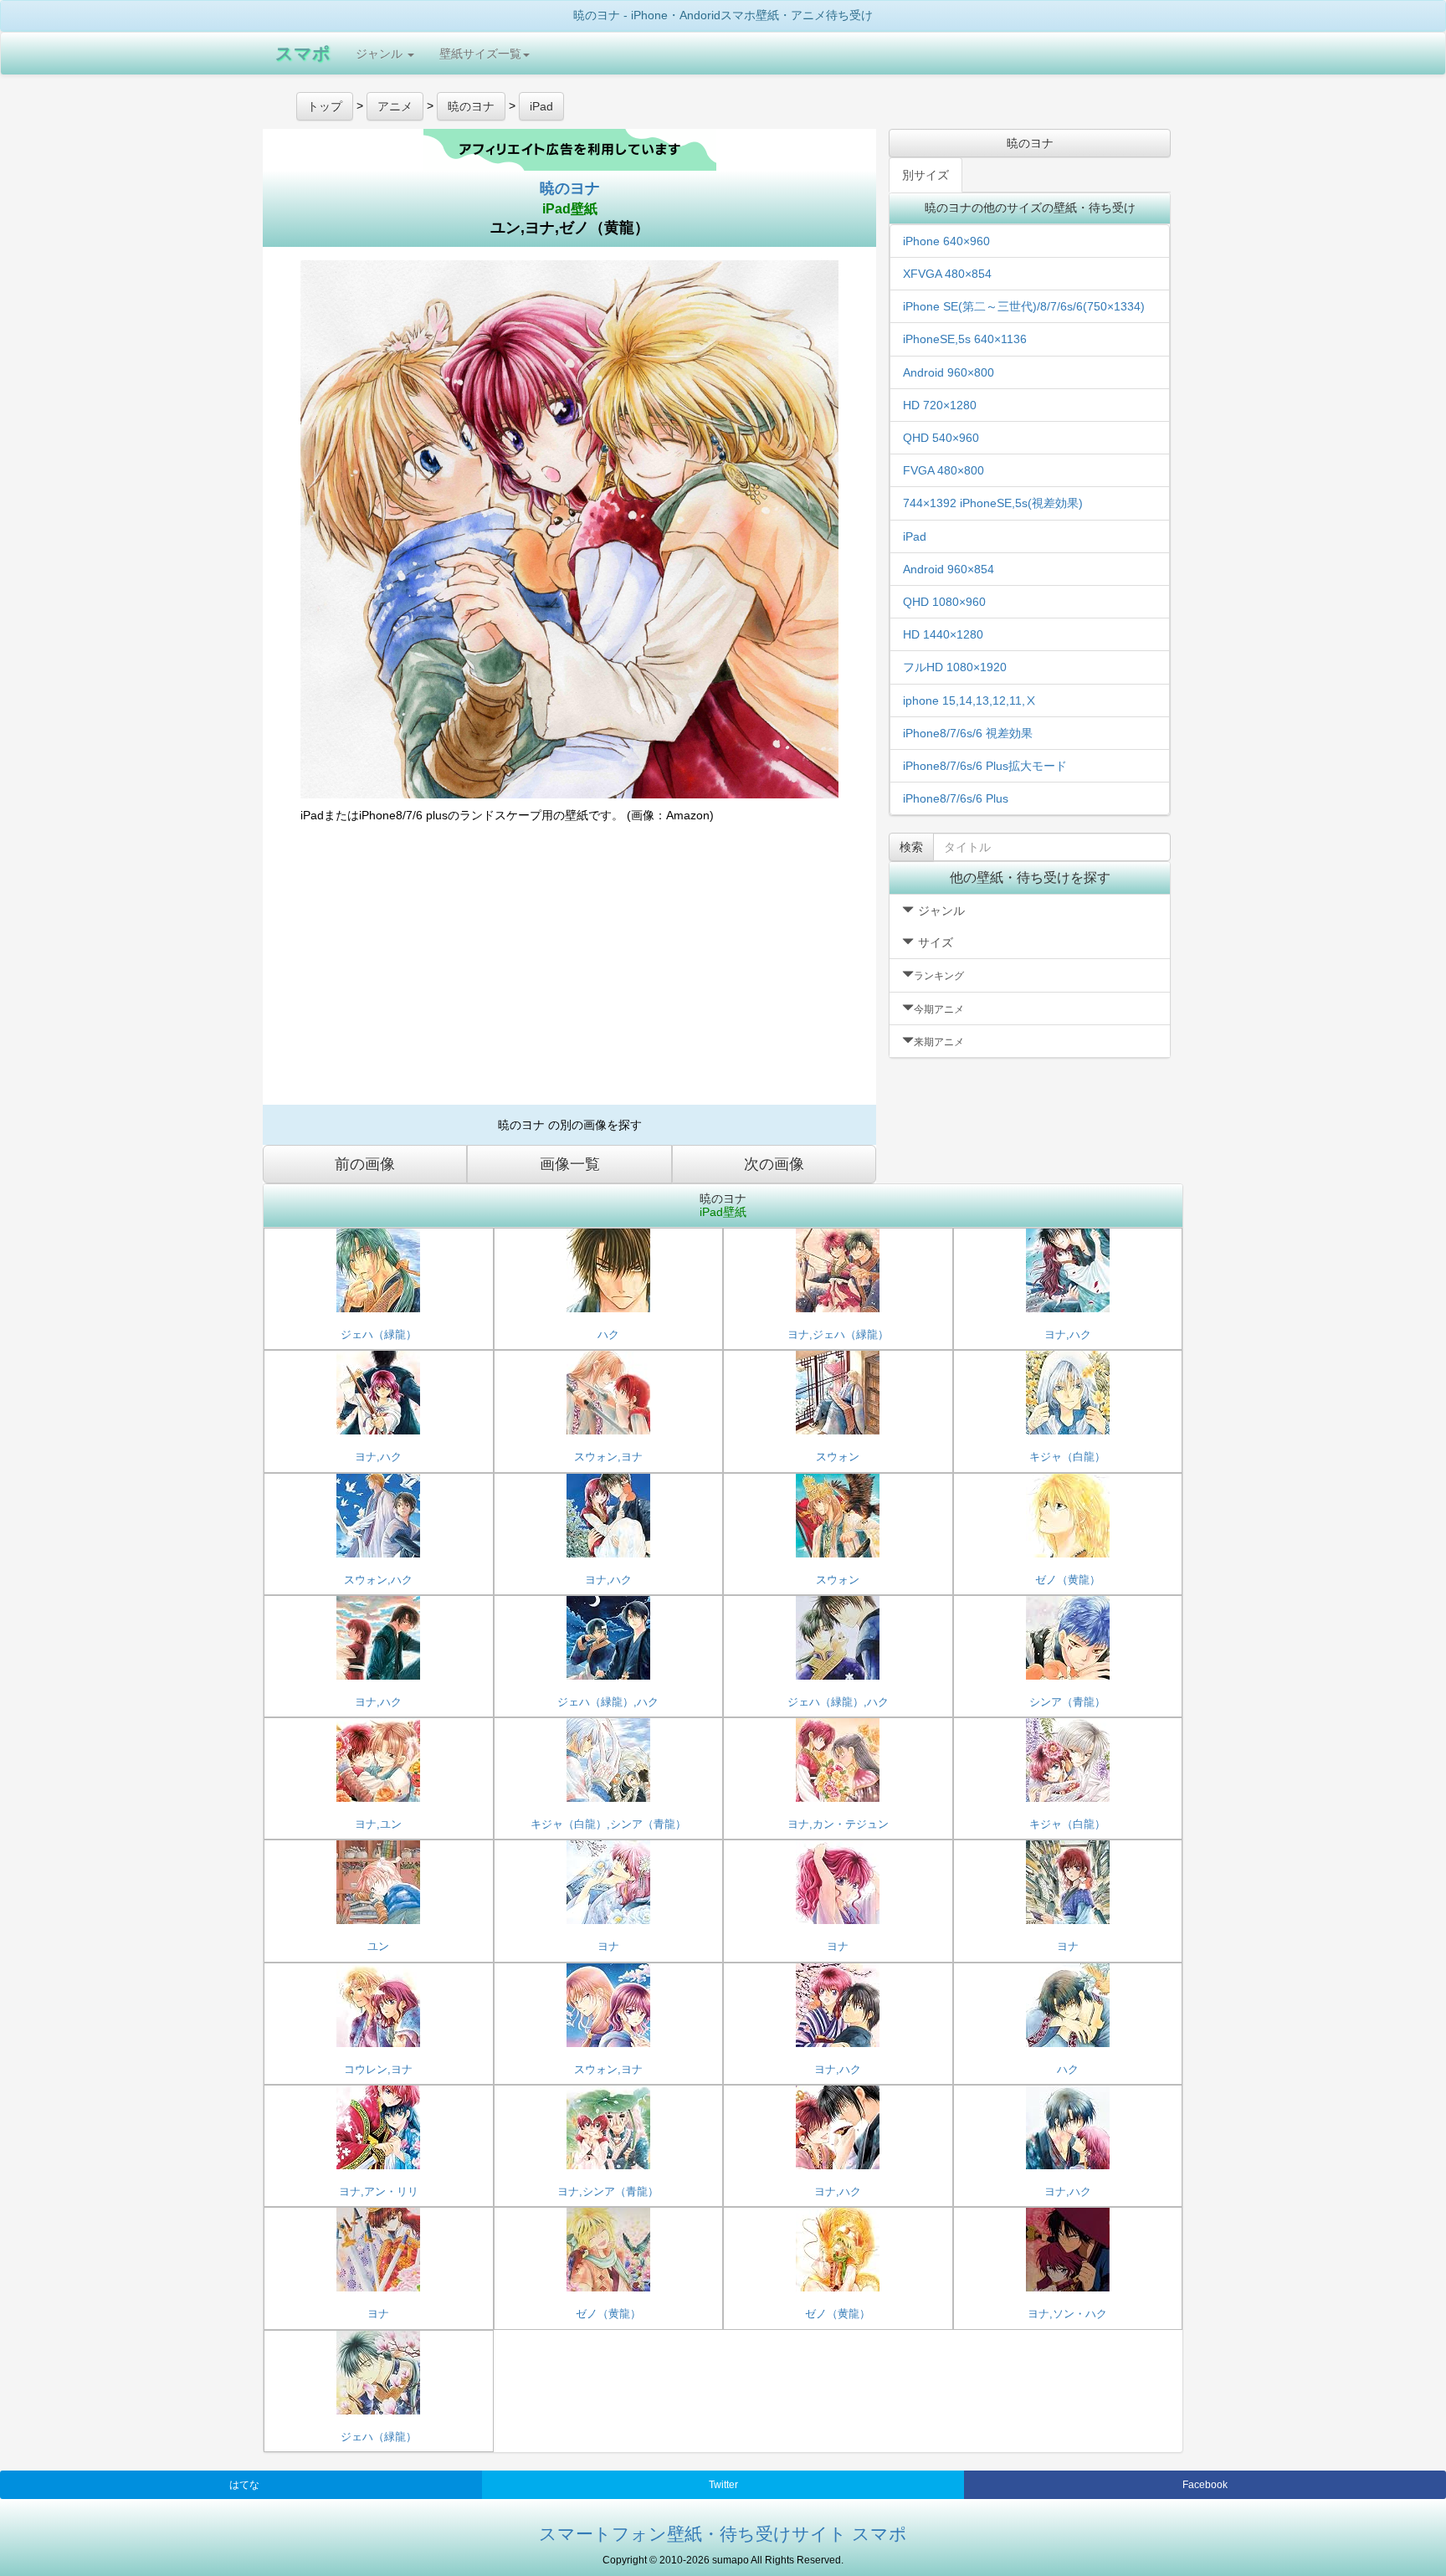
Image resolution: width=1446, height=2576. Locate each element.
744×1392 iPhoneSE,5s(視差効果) (993, 503)
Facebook (1205, 2485)
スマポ (303, 53)
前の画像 (365, 1164)
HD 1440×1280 (943, 634)
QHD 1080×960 (944, 602)
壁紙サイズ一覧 (480, 54)
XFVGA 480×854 (947, 274)
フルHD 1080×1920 (955, 667)
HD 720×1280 (940, 405)
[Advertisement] (569, 971)
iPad (915, 536)
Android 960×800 (949, 372)
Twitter (723, 2485)
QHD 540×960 (941, 438)
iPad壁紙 (570, 209)
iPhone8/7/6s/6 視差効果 (968, 733)
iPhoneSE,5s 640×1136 (965, 339)
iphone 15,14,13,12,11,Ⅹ (970, 700)
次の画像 (774, 1164)
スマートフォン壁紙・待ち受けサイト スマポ (723, 2534)
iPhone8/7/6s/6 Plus (956, 798)
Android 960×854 (949, 569)
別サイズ (926, 175)
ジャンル (381, 54)
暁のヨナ (570, 188)
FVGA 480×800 (943, 470)
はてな (244, 2485)
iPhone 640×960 (946, 241)
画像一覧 (570, 1164)
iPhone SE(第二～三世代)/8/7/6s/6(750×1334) (1024, 306)
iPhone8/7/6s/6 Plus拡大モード (985, 766)
